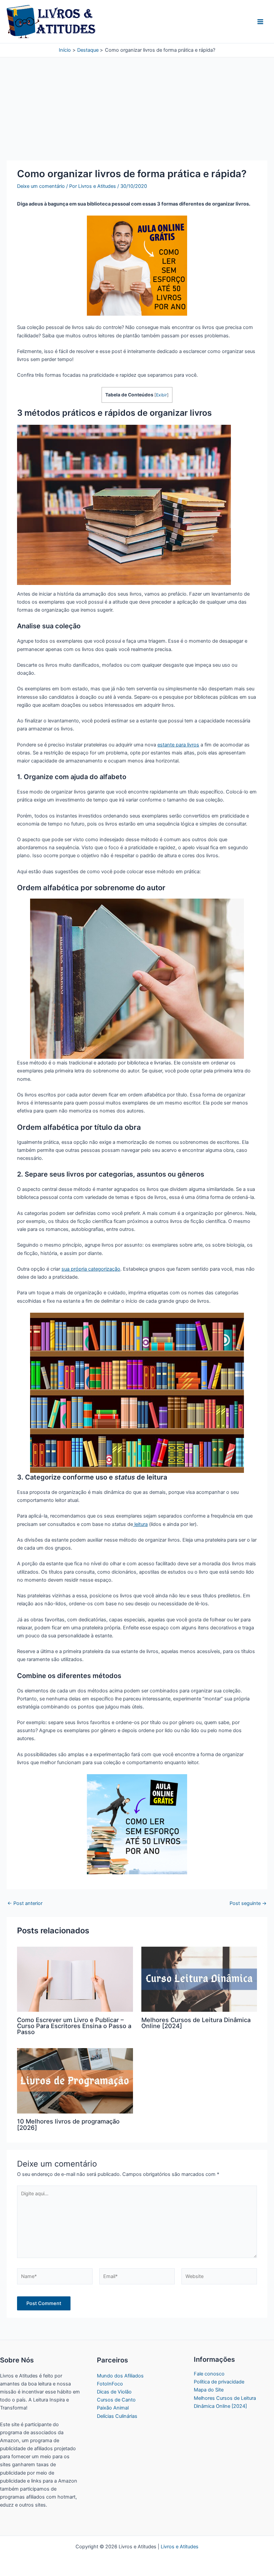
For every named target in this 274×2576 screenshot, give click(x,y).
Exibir (162, 395)
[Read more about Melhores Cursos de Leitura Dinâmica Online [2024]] (199, 1979)
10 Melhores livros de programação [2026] (68, 2124)
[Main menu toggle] (260, 22)
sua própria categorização (91, 1269)
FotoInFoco (110, 2384)
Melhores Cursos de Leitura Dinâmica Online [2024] (196, 2023)
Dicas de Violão (114, 2392)
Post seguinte (248, 1903)
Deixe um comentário (41, 186)
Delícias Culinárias (117, 2416)
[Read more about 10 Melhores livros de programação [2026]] (75, 2080)
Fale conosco (209, 2374)
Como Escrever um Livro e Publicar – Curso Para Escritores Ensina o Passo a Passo (74, 2026)
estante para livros (178, 745)
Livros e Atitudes (180, 2547)
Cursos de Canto (116, 2400)
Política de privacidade (219, 2382)
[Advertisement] (137, 111)
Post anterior (25, 1903)
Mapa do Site (209, 2390)
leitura (140, 1524)
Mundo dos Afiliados (120, 2376)
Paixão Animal (113, 2408)
